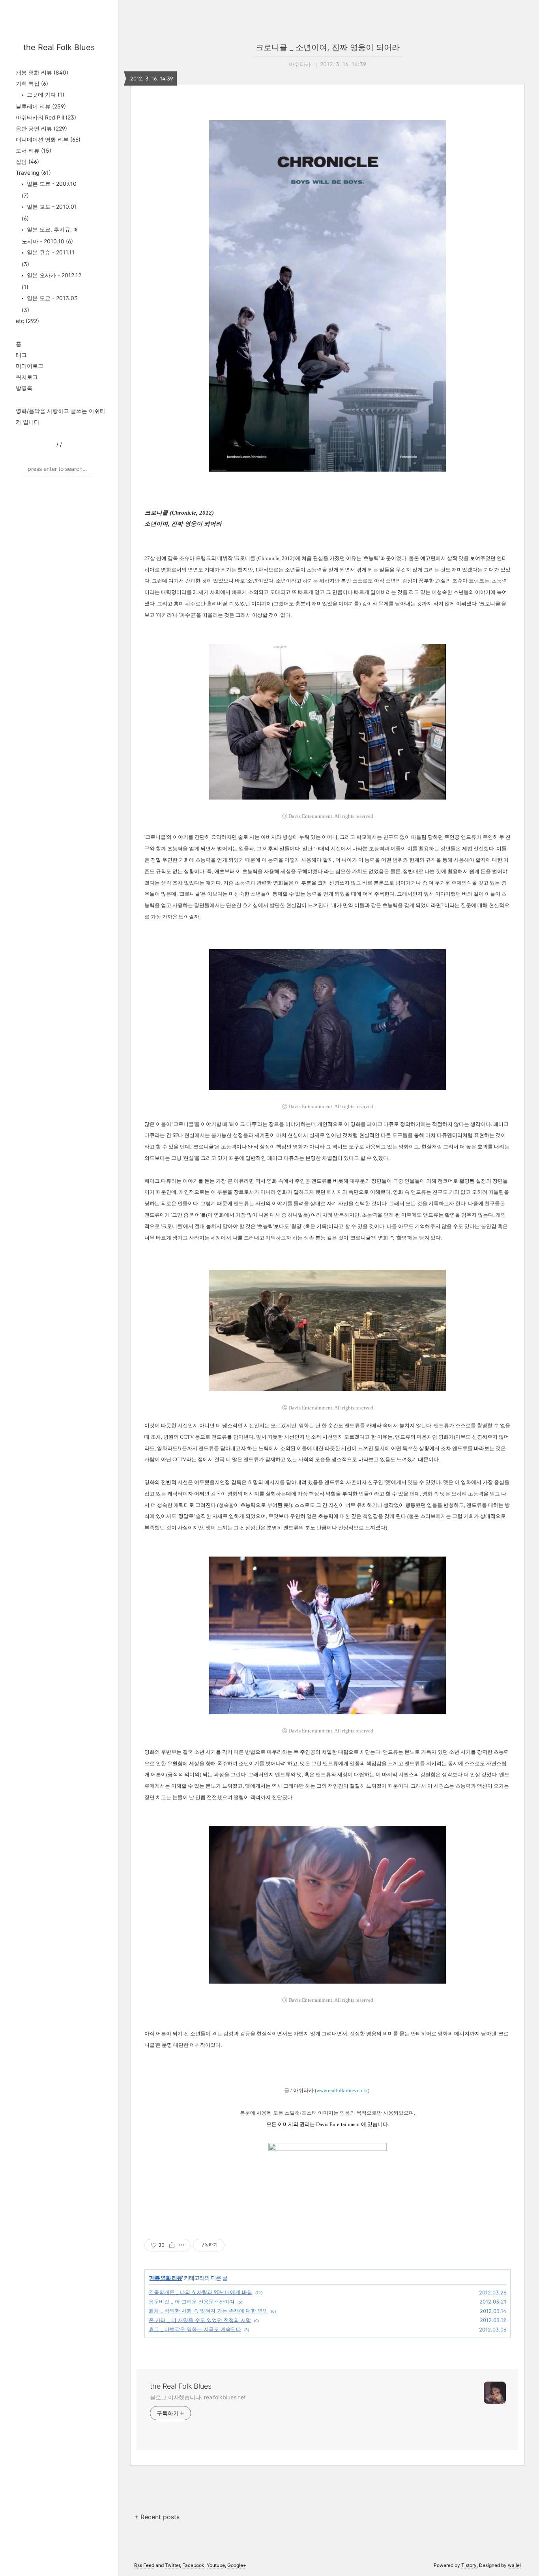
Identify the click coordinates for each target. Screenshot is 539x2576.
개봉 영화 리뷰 (42, 72)
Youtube (216, 2565)
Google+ (237, 2565)
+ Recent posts (157, 2517)
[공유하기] (172, 2245)
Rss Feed (144, 2565)
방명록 (24, 388)
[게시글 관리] (182, 2245)
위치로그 (27, 377)
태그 (21, 355)
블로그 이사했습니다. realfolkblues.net (198, 2397)
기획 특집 (32, 83)
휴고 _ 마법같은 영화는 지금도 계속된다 (195, 2329)
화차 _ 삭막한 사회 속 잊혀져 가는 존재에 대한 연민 (208, 2311)
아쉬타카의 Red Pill (46, 117)
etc (27, 321)
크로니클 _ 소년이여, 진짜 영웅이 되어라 (328, 47)
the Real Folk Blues (59, 47)
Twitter (172, 2565)
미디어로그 (30, 366)
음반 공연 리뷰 (41, 128)
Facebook (193, 2565)
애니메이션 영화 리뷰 (48, 139)
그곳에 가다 (45, 94)
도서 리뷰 (34, 150)
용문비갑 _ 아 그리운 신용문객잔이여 (192, 2302)
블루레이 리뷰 (41, 106)
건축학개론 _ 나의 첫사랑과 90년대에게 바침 (200, 2292)
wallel (514, 2565)
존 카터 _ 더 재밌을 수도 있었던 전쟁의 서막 (200, 2320)
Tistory (469, 2565)
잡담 (27, 161)
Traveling (33, 173)
